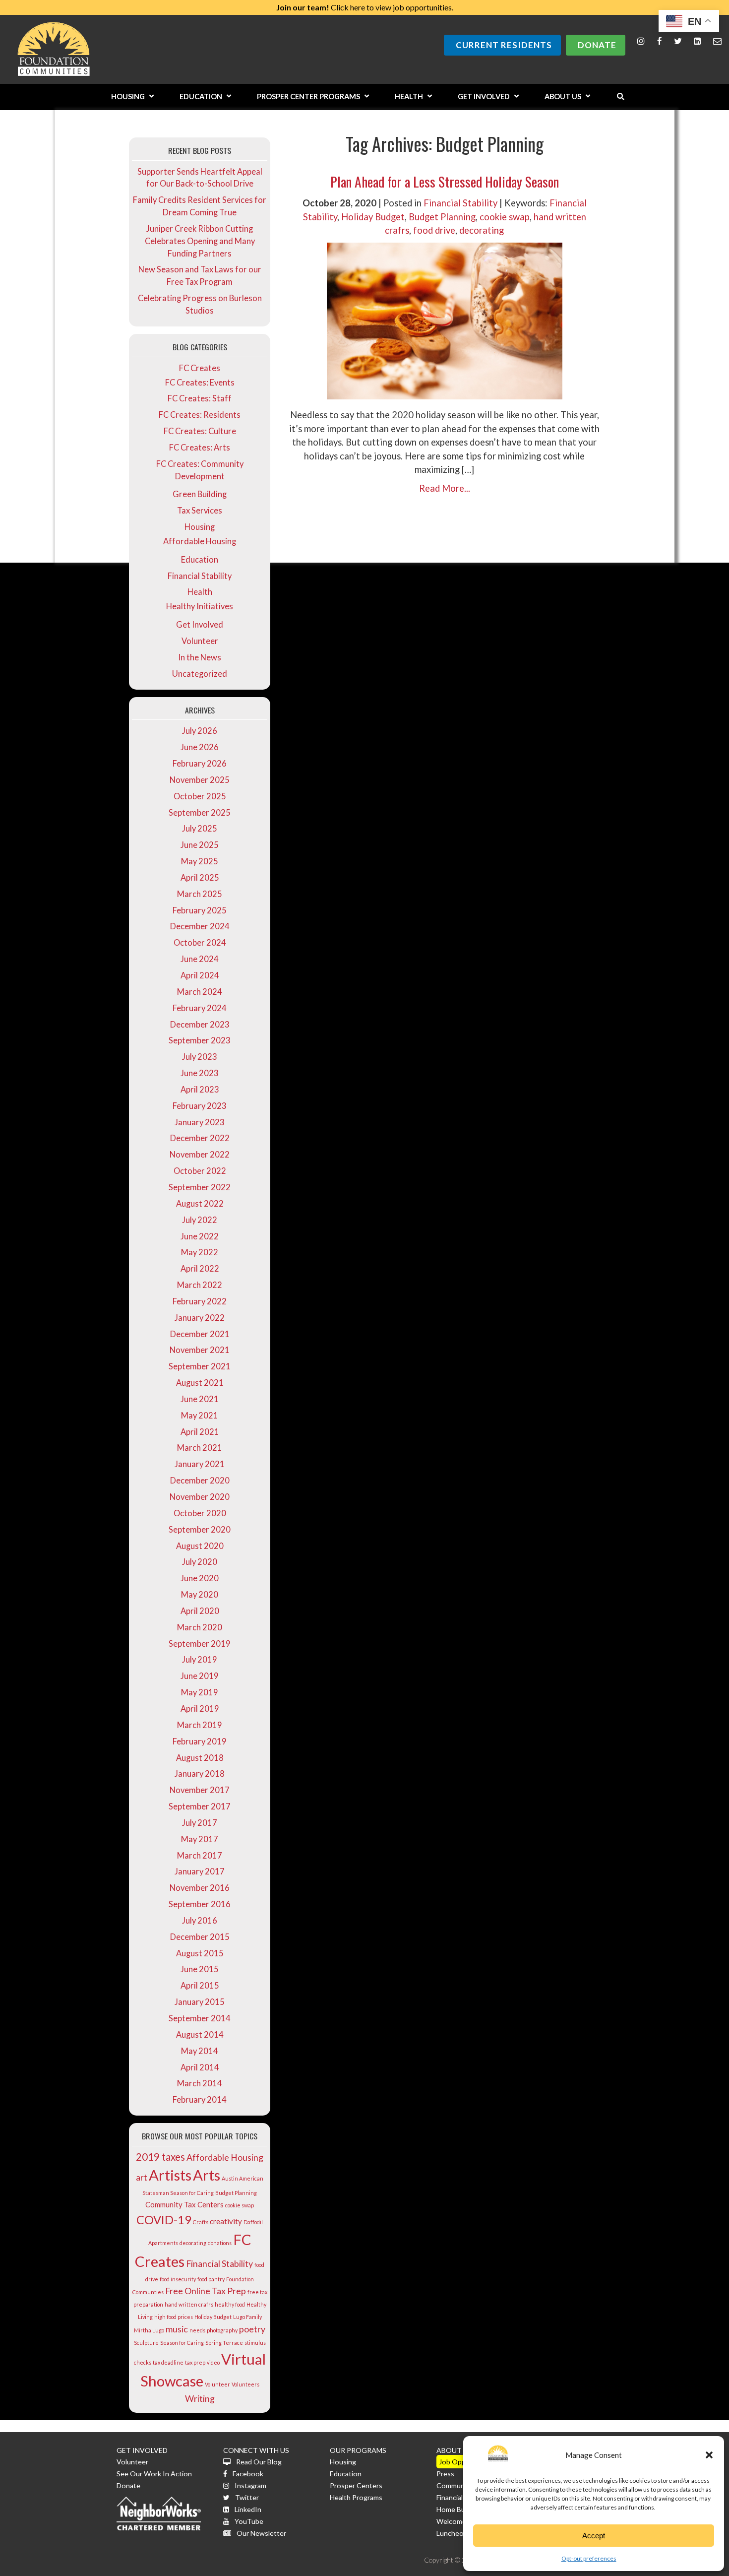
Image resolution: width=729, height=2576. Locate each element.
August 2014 (200, 2035)
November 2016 (200, 1888)
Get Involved (200, 625)
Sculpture (146, 2343)
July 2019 (200, 1660)
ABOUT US (454, 2450)
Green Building (200, 494)
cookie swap (240, 2205)
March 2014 (200, 2083)
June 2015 (200, 1969)
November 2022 (200, 1155)
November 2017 (200, 1790)
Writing (200, 2398)
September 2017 (200, 1806)
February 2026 (200, 764)
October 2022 (200, 1171)
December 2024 (200, 926)
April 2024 (200, 975)
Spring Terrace (224, 2343)
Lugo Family (247, 2317)
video (213, 2362)
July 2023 (200, 1057)
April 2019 (200, 1709)
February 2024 (200, 1008)
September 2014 (200, 2018)
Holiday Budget (213, 2317)
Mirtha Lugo (149, 2330)
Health (200, 592)
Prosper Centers (356, 2485)
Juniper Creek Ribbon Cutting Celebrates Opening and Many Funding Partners (200, 241)
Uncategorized (200, 674)
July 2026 (200, 731)
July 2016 (200, 1921)
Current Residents (504, 45)
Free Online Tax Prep (206, 2291)
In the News (200, 657)
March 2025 (200, 894)
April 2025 (200, 878)
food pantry (211, 2279)
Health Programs (356, 2497)
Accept (594, 2536)
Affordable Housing (200, 541)
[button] (709, 2455)
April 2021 (200, 1432)
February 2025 (200, 910)
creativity (226, 2221)
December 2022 (200, 1138)
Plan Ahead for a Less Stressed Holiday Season (445, 181)
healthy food (230, 2304)
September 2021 (200, 1366)
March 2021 (200, 1448)
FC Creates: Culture (200, 431)
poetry (252, 2329)
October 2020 (200, 1513)
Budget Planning (236, 2193)
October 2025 (200, 796)
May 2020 (200, 1595)
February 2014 (200, 2100)
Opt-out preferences (589, 2558)
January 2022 (200, 1318)
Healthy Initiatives (200, 606)
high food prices (174, 2317)
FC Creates (200, 368)
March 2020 (200, 1627)
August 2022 (200, 1204)
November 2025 (200, 780)
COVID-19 (164, 2220)
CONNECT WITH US (256, 2450)
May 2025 (200, 861)
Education (200, 560)
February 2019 (200, 1741)
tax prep (195, 2362)
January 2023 (200, 1122)
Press (445, 2474)
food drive (434, 230)
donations (220, 2243)
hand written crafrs (189, 2304)
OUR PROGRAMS (358, 2450)
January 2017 (200, 1871)
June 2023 (200, 1073)
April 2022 (200, 1269)
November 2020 (200, 1497)
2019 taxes (160, 2157)
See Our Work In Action (154, 2474)
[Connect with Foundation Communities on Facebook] (660, 41)
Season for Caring (182, 2343)
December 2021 (200, 1334)
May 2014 (200, 2051)
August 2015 (200, 1953)
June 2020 (200, 1578)
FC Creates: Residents (200, 415)
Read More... (445, 488)
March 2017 (200, 1856)
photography (222, 2330)
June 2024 (200, 959)
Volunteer (200, 641)
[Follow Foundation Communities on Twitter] (678, 41)
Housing (200, 527)
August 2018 (200, 1758)
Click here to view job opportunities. (365, 7)
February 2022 (200, 1301)
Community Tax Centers (184, 2204)
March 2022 (200, 1285)
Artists (170, 2175)
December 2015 (200, 1937)
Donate (597, 45)
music (177, 2329)
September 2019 (200, 1644)
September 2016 (200, 1904)
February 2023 (200, 1106)
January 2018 (200, 1774)
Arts (207, 2175)
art (142, 2177)
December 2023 (200, 1025)
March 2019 (200, 1725)
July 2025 (200, 829)
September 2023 (200, 1040)
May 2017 (200, 1839)
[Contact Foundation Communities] (717, 41)
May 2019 (200, 1692)
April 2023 (200, 1090)
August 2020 (200, 1546)
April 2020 (200, 1611)
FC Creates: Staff (200, 398)
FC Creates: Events (200, 383)
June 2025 (200, 845)
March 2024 (200, 992)
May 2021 (200, 1416)
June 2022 (200, 1236)
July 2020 (200, 1562)
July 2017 (200, 1823)
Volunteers (245, 2384)
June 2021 (200, 1399)
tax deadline (168, 2362)
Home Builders (459, 2509)
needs (197, 2330)
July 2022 (200, 1220)
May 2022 (200, 1252)
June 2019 (200, 1676)
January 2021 (200, 1464)
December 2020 (200, 1481)
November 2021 (200, 1350)
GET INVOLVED (142, 2450)
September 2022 (200, 1187)
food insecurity (178, 2279)
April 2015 (200, 1986)
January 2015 (200, 2002)
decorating (193, 2243)
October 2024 (200, 943)
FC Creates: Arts (200, 448)
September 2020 (200, 1530)
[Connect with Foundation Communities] (698, 41)
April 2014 (200, 2067)
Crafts (201, 2222)
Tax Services (200, 511)
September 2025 (200, 813)
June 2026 (200, 747)
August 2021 (200, 1383)
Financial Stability (200, 576)
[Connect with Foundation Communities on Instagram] (641, 41)
